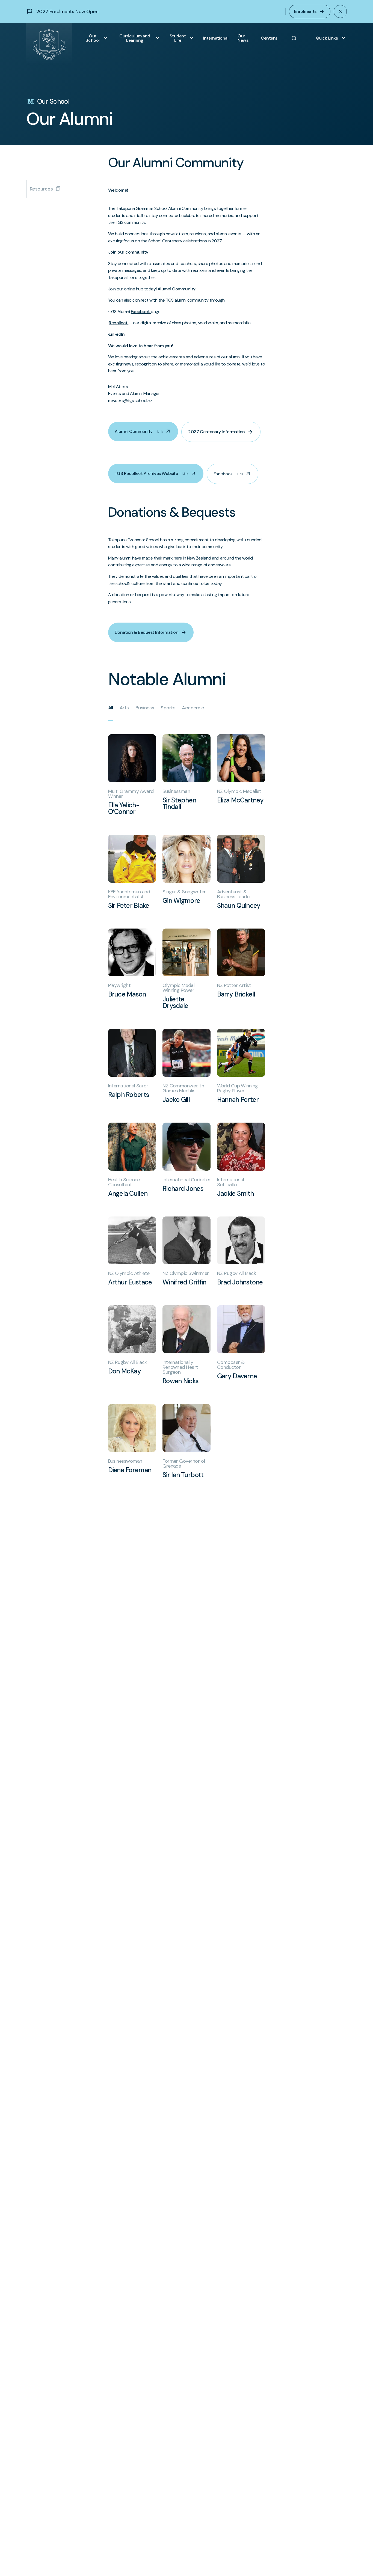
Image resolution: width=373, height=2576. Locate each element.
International (216, 38)
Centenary (269, 38)
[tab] (111, 708)
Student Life (182, 38)
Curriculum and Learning (140, 38)
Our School (97, 38)
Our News (243, 38)
